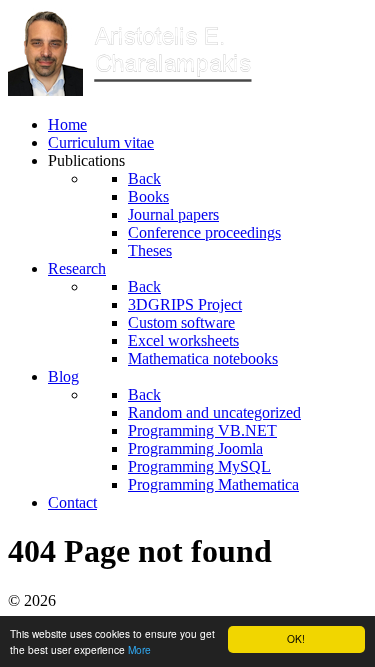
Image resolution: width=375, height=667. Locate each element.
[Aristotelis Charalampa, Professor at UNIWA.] (133, 90)
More (139, 649)
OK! (296, 638)
